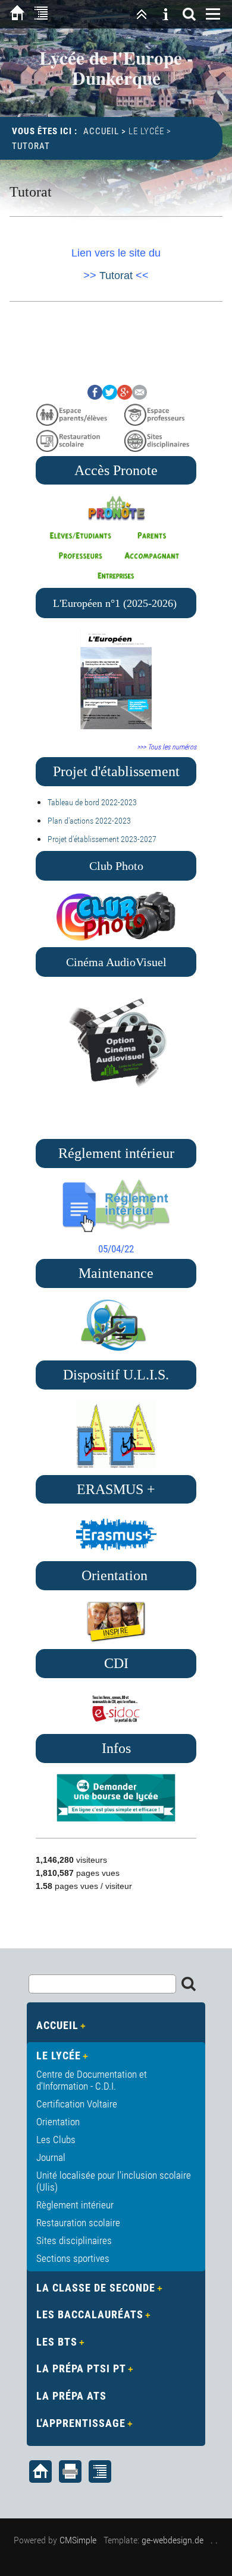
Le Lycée (146, 131)
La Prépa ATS (71, 2396)
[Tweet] (110, 396)
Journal (51, 2157)
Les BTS (57, 2342)
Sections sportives (73, 2258)
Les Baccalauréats (90, 2314)
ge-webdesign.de (173, 2540)
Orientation (58, 2122)
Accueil (101, 131)
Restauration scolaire (78, 2223)
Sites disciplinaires (74, 2240)
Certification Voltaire (77, 2104)
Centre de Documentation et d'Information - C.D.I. (92, 2080)
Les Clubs (56, 2140)
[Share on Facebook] (95, 396)
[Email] (139, 396)
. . (214, 2540)
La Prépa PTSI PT (81, 2368)
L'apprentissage (81, 2423)
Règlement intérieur (75, 2205)
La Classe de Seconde (96, 2288)
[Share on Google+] (125, 396)
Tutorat (116, 276)
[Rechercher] (189, 14)
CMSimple (78, 2540)
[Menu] (213, 14)
